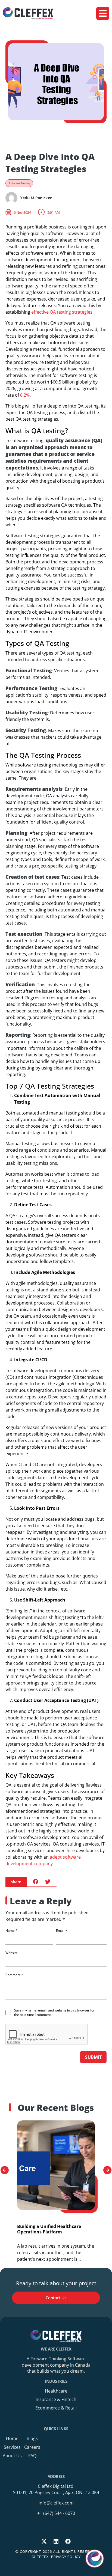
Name (11, 1931)
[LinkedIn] (56, 2541)
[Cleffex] (28, 14)
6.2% (25, 395)
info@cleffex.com (56, 2503)
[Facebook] (68, 2541)
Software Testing (19, 183)
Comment (14, 1975)
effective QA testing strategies (62, 312)
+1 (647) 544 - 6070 (56, 2513)
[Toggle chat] (95, 2559)
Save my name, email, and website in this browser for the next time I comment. (54, 2013)
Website (12, 1953)
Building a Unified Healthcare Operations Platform (49, 2229)
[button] (103, 13)
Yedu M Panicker (36, 198)
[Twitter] (44, 2541)
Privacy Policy (66, 2557)
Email (62, 1931)
